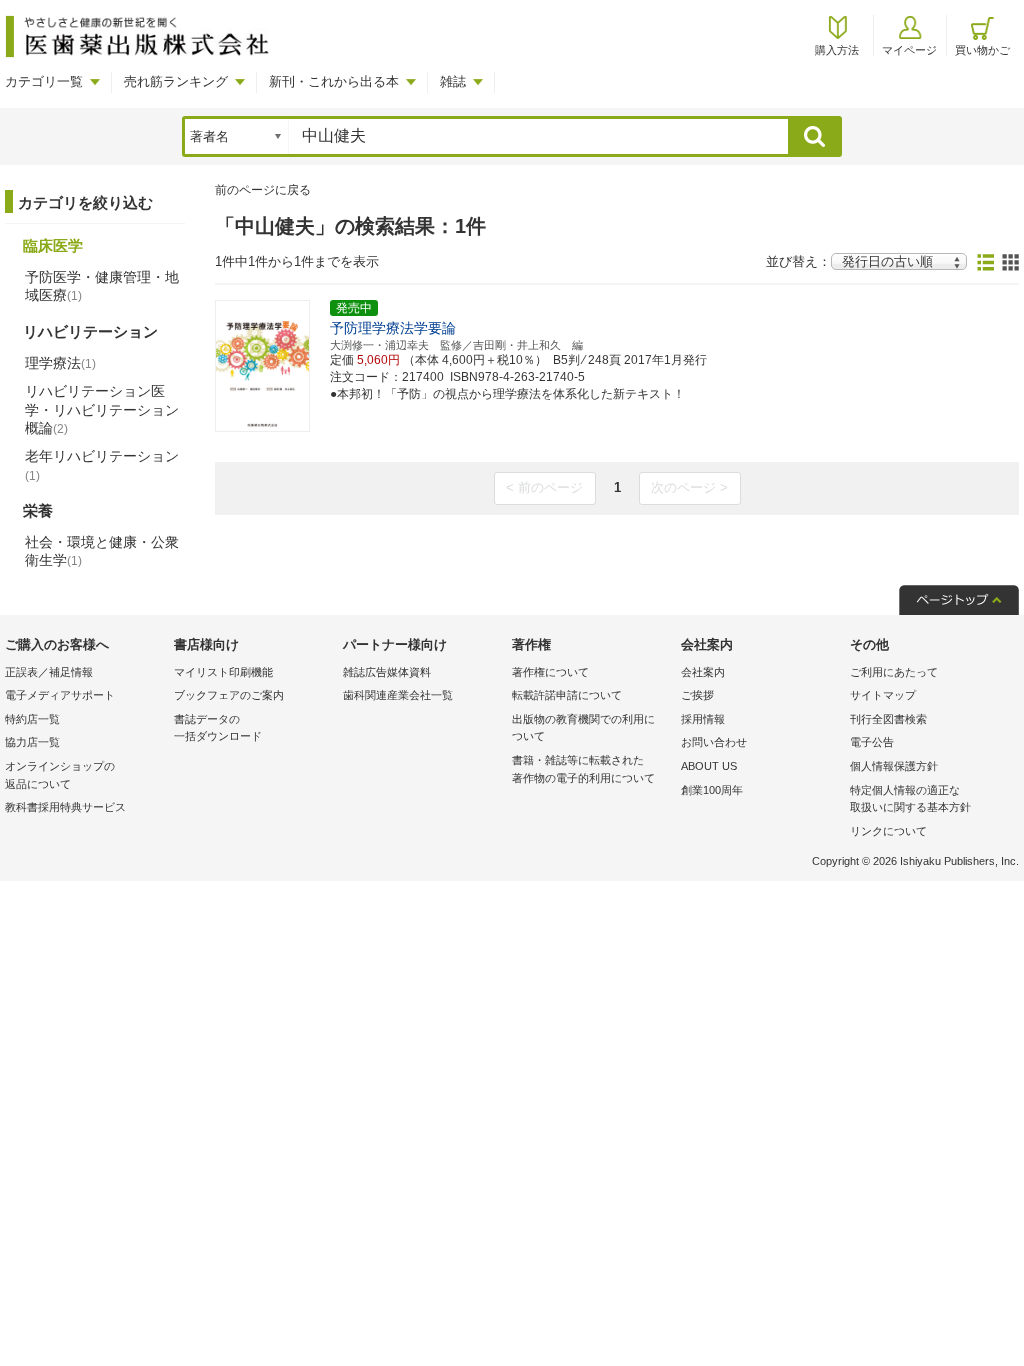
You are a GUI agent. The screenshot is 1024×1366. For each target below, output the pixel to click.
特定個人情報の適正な (910, 799)
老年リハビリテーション (102, 465)
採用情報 (703, 719)
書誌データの (218, 728)
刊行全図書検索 (888, 719)
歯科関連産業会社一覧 (398, 695)
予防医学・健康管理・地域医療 (102, 286)
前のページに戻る (263, 190)
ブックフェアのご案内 (229, 695)
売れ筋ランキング (176, 81)
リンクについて (888, 831)
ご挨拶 (697, 695)
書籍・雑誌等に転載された (583, 769)
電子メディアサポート (60, 695)
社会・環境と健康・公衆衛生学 (102, 551)
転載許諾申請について (567, 695)
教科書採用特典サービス (65, 807)
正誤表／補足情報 (49, 672)
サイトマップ (883, 695)
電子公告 (872, 742)
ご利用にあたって (894, 672)
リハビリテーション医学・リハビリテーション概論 (102, 409)
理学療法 (60, 363)
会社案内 (703, 672)
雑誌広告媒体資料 (387, 672)
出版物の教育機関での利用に (583, 728)
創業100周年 (712, 790)
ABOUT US (709, 766)
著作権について (550, 672)
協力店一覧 (32, 742)
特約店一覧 (32, 719)
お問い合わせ (714, 742)
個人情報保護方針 (894, 766)
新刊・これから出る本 (334, 81)
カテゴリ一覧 (44, 81)
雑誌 (453, 81)
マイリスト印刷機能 (223, 672)
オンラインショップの (60, 775)
